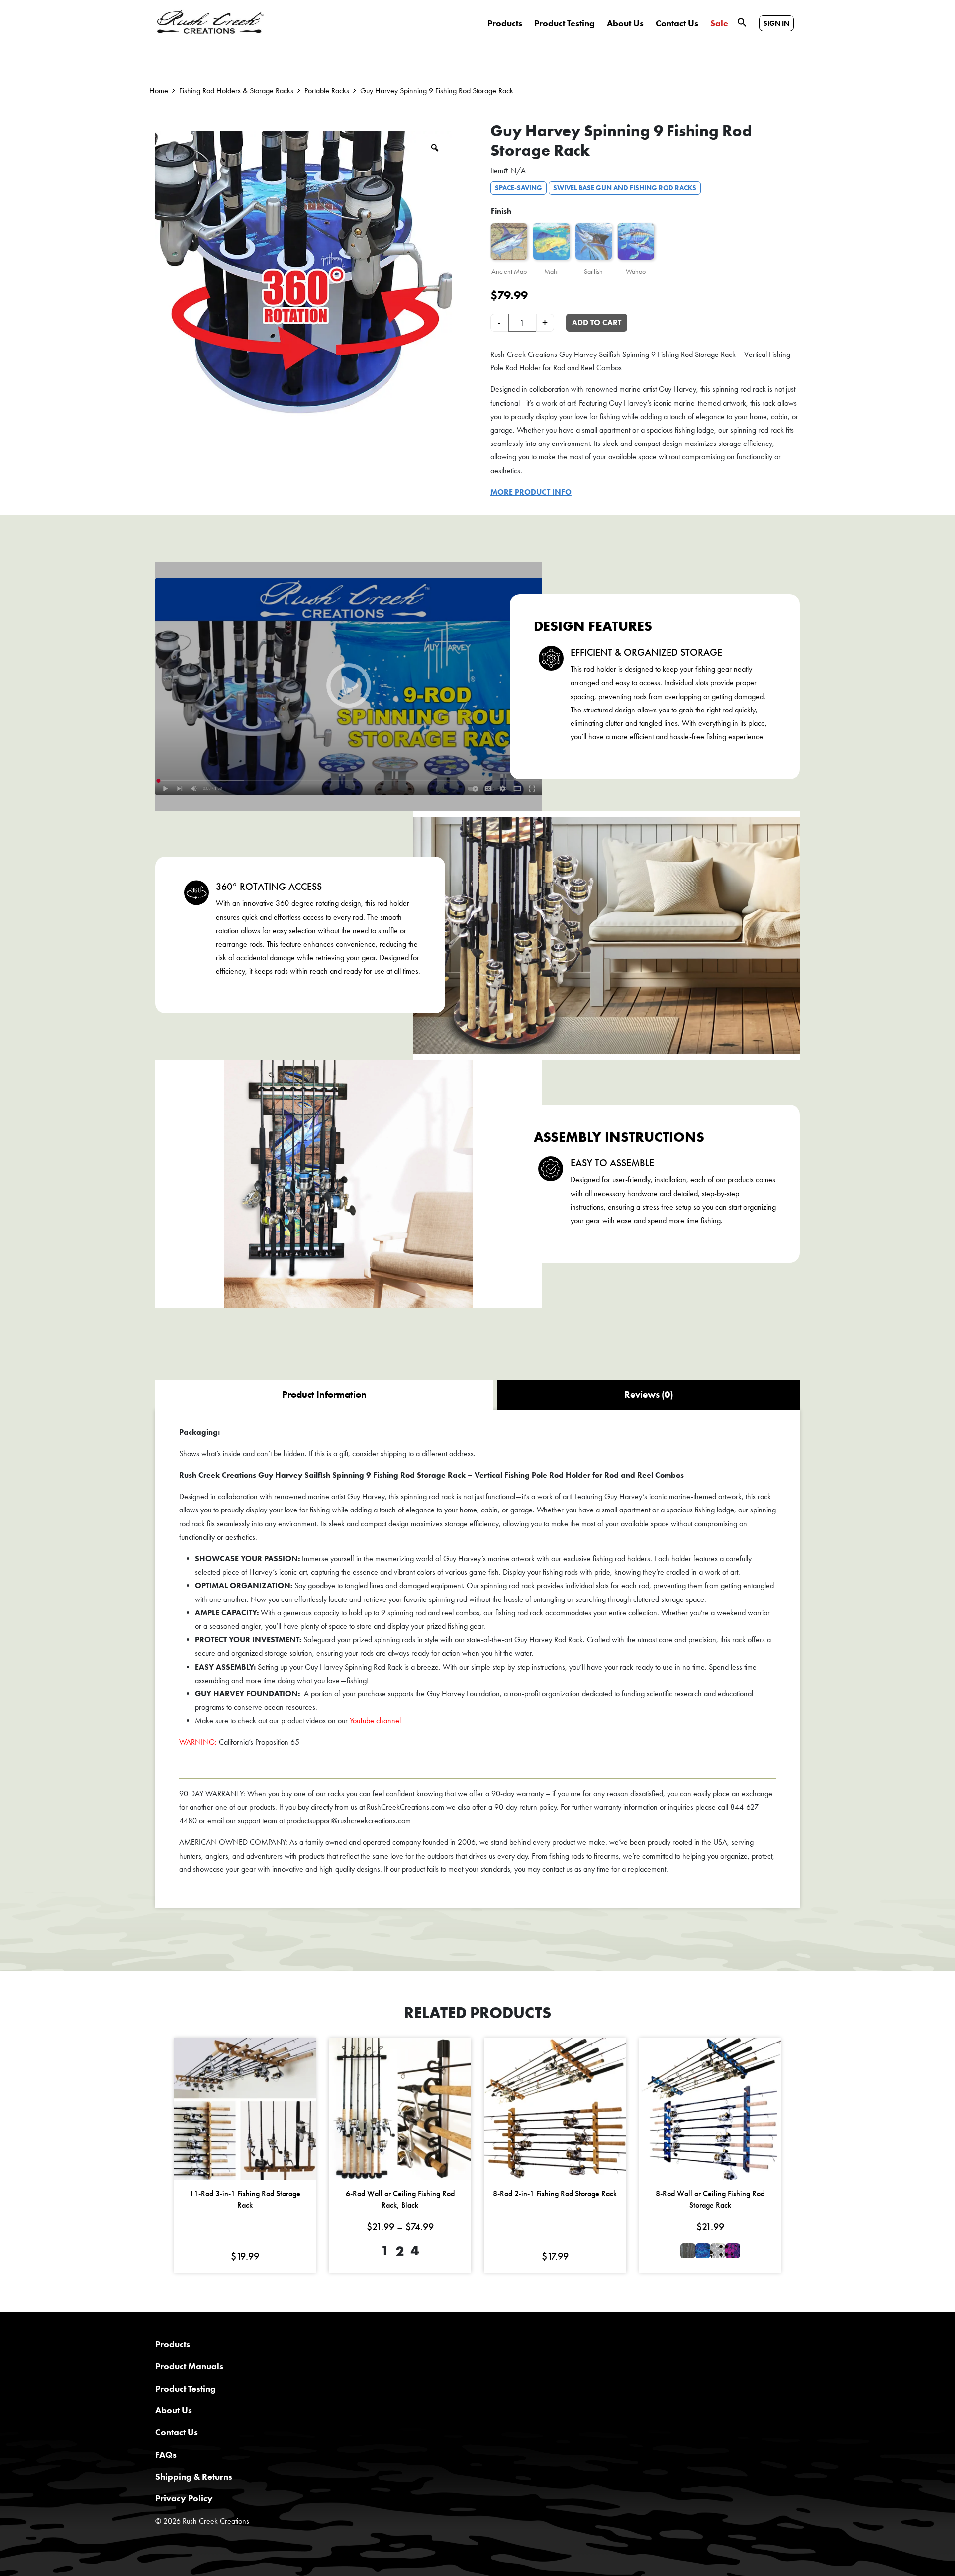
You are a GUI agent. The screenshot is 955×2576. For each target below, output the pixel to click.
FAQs (166, 2454)
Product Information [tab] (324, 1394)
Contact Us (677, 23)
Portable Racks (327, 91)
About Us (625, 23)
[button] (742, 22)
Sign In (776, 23)
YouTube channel (375, 1721)
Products (505, 23)
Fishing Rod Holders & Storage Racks (236, 91)
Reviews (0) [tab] (649, 1394)
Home (159, 91)
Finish (501, 211)
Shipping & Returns (194, 2476)
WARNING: (198, 1742)
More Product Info (531, 492)
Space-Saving (519, 188)
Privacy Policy (184, 2498)
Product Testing (565, 23)
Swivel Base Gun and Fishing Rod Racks (625, 188)
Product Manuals (189, 2366)
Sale (719, 23)
